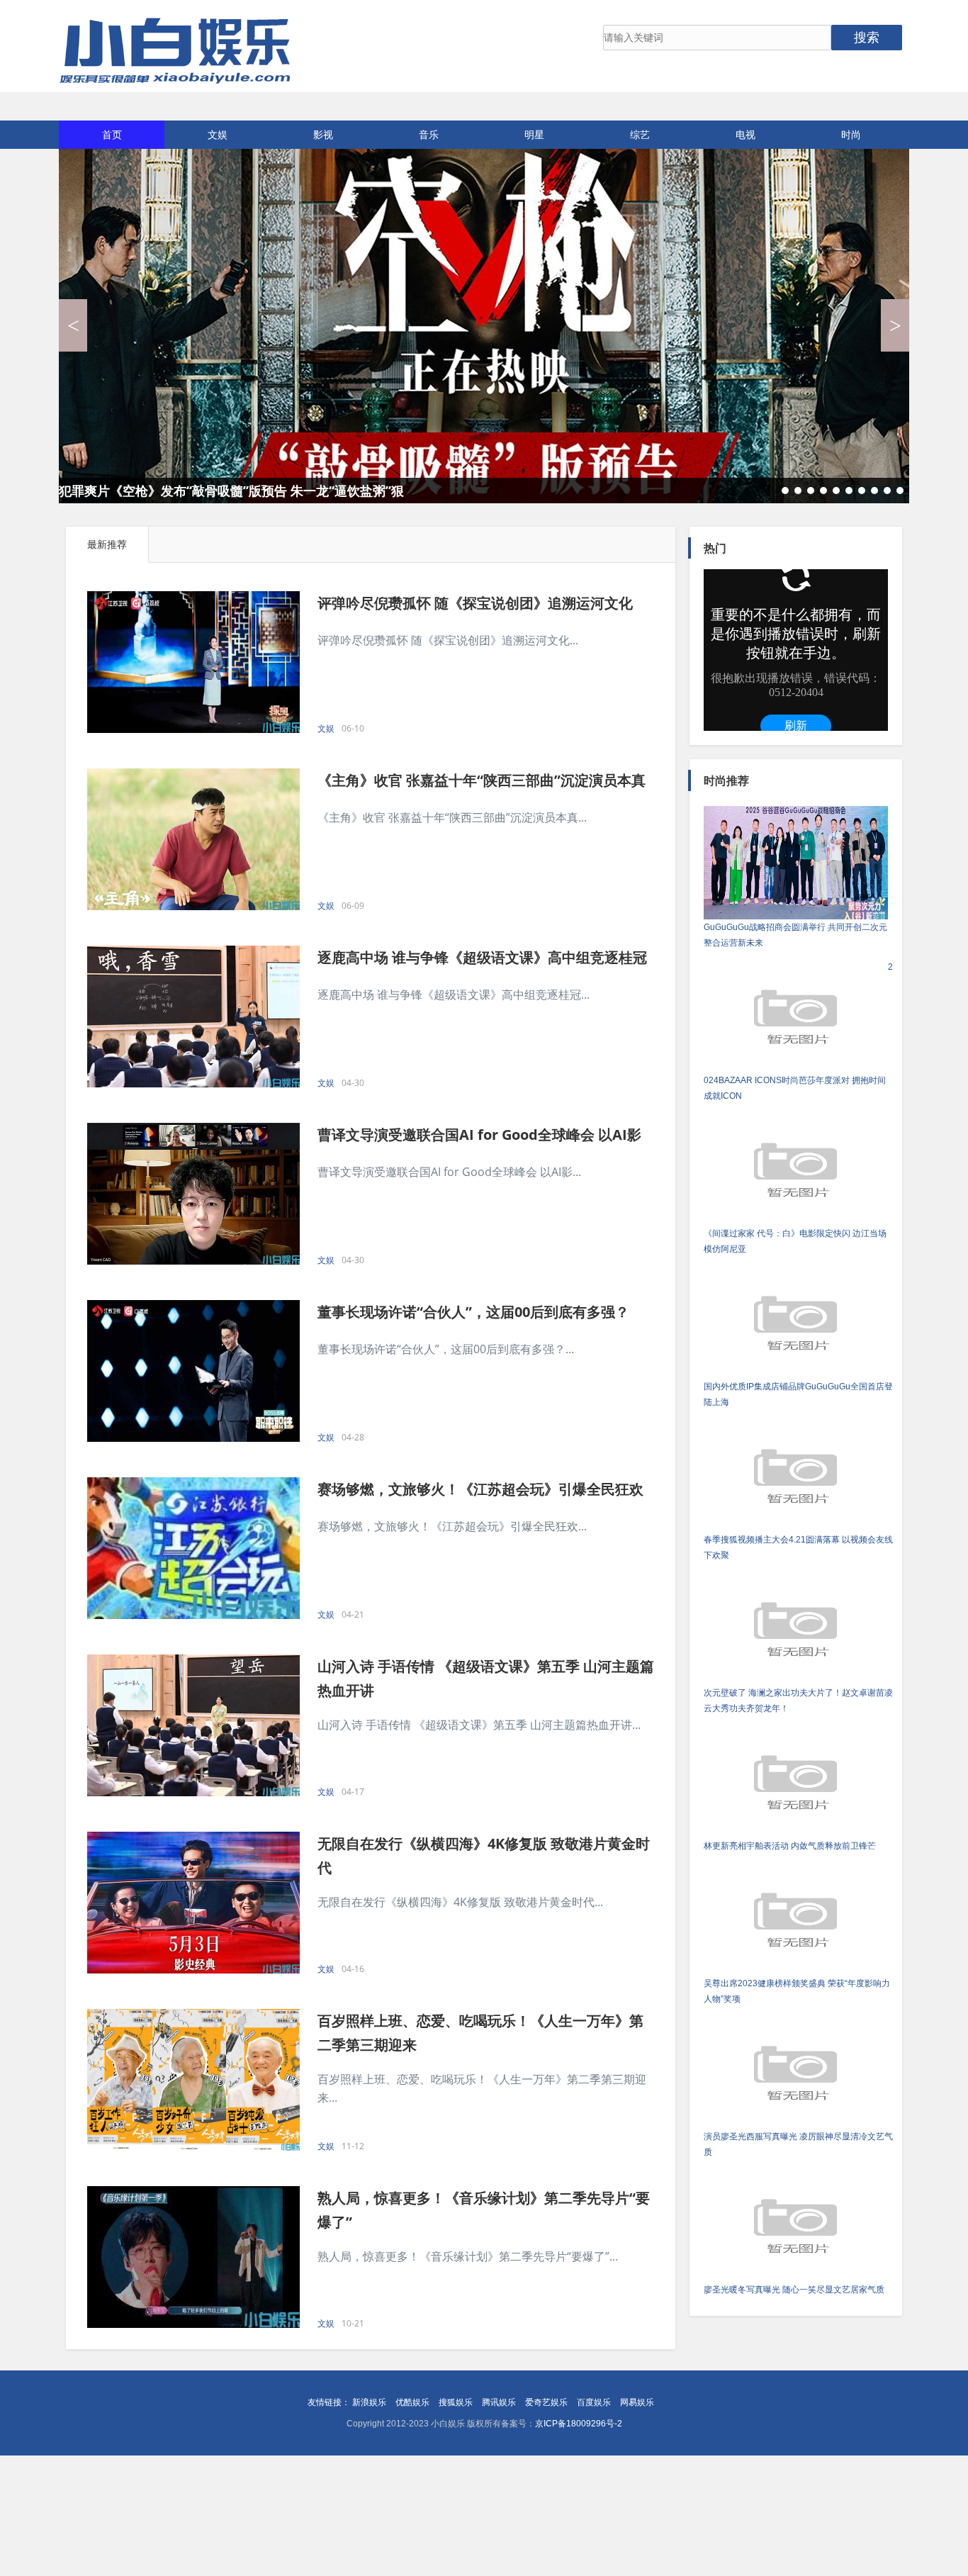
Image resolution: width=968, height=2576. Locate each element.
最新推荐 (107, 544)
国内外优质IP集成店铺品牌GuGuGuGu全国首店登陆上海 (798, 1394)
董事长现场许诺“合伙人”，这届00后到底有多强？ (473, 1312)
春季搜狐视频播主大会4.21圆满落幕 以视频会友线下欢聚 (798, 1547)
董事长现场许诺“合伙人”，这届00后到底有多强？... (446, 1349)
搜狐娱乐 (456, 2402)
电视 (745, 134)
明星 (534, 134)
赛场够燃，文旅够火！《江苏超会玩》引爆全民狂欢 (480, 1489)
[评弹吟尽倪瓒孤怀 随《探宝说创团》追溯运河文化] (193, 662)
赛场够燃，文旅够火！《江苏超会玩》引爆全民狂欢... (452, 1526)
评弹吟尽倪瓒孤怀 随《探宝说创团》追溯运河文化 (475, 603)
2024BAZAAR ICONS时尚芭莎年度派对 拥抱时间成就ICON (798, 1031)
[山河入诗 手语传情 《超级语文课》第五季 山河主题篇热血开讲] (193, 1725)
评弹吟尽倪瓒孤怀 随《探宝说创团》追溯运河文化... (448, 640)
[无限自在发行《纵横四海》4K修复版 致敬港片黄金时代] (193, 1903)
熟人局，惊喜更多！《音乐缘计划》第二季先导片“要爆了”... (468, 2256)
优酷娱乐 (412, 2402)
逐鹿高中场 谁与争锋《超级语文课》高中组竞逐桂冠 (482, 957)
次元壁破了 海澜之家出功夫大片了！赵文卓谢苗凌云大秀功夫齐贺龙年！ (798, 1701)
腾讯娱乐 (499, 2402)
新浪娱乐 (369, 2402)
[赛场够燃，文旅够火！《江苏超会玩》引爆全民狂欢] (193, 1548)
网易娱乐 (637, 2402)
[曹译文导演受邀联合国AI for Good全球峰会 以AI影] (193, 1194)
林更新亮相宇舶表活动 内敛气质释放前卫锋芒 (790, 1846)
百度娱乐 (594, 2402)
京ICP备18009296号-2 (579, 2424)
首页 (112, 134)
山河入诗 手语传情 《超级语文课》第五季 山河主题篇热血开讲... (479, 1725)
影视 (323, 134)
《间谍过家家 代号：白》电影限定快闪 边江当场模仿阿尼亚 (795, 1241)
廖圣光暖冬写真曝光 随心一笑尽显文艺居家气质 (794, 2290)
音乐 (429, 134)
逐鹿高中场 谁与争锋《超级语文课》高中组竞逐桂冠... (454, 995)
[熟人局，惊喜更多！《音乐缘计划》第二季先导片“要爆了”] (193, 2257)
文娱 (218, 134)
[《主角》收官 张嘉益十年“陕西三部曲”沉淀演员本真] (193, 839)
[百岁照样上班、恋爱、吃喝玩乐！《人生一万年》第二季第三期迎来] (193, 2080)
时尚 (851, 134)
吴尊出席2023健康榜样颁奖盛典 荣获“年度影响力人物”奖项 (797, 1991)
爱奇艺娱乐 (546, 2402)
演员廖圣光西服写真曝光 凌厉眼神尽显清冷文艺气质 (798, 2144)
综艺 (640, 134)
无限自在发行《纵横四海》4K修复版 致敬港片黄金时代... (460, 1902)
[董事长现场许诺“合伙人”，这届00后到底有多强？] (193, 1371)
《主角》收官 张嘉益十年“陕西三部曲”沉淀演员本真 (482, 780)
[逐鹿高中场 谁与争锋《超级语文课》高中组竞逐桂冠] (193, 1017)
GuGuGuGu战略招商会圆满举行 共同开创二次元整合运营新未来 (795, 935)
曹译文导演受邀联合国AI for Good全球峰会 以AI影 (479, 1135)
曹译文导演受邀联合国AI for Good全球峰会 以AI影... (449, 1172)
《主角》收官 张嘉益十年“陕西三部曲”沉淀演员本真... (452, 817)
